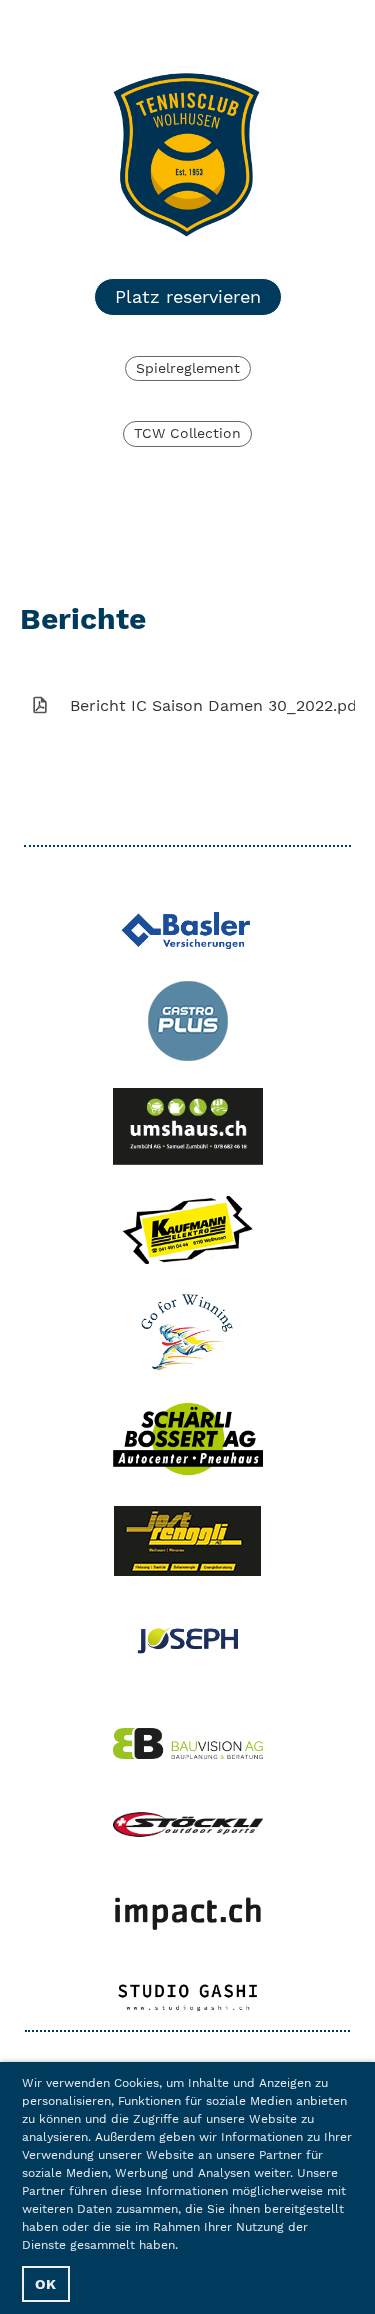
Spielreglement (188, 368)
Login (224, 26)
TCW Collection (187, 433)
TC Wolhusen (70, 27)
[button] (184, 2247)
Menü (322, 27)
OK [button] (45, 2284)
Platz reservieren (188, 296)
